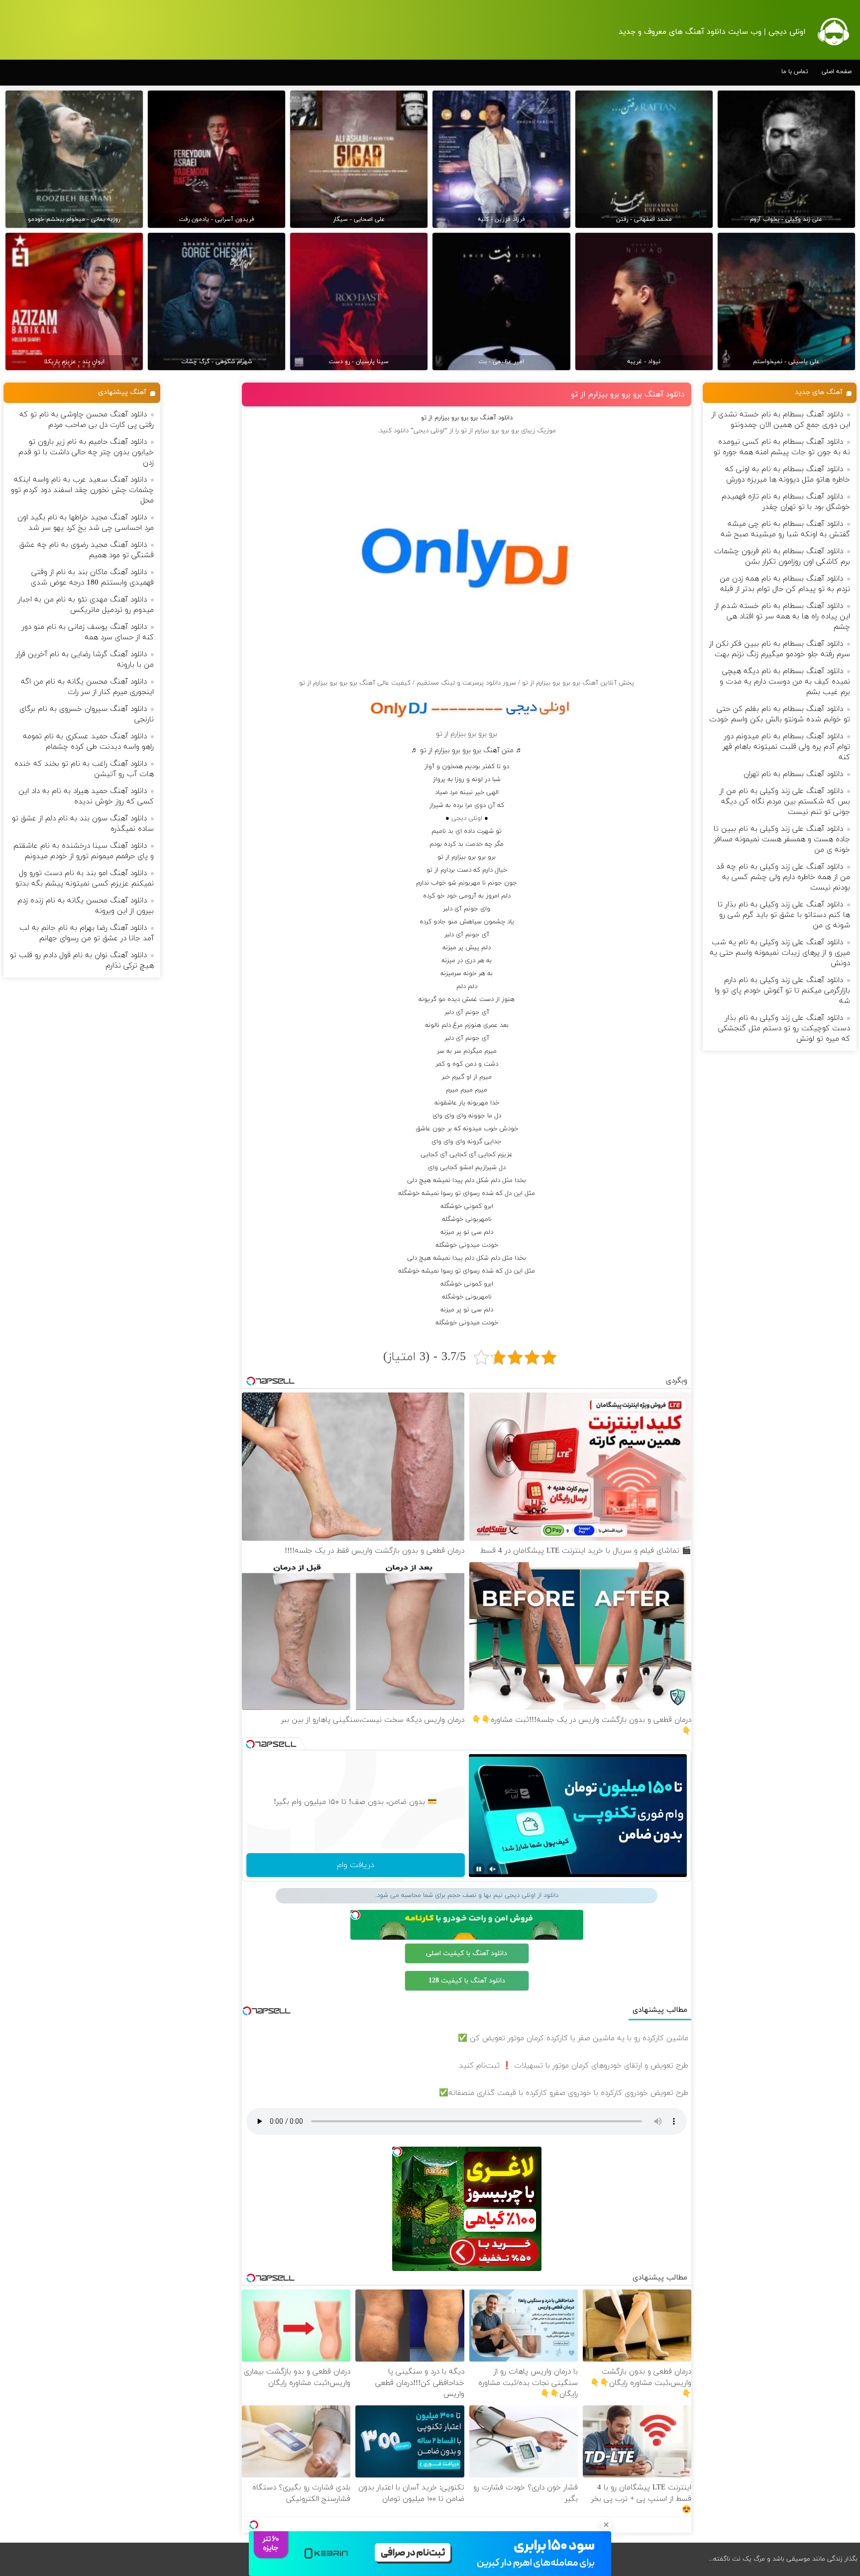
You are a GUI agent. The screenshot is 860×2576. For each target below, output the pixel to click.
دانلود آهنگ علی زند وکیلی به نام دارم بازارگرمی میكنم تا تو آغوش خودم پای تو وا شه (782, 991)
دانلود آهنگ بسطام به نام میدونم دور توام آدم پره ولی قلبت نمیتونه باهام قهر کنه (786, 747)
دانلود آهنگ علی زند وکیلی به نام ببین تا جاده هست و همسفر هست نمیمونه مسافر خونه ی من (782, 840)
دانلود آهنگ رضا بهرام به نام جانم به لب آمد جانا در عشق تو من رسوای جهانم (87, 933)
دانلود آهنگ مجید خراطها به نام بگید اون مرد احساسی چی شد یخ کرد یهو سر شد (86, 523)
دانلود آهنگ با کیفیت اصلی (467, 1953)
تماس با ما (795, 72)
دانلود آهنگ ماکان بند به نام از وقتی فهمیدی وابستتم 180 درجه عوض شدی (92, 578)
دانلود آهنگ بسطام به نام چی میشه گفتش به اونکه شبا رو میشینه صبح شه (785, 529)
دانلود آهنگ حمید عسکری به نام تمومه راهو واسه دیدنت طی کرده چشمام (88, 742)
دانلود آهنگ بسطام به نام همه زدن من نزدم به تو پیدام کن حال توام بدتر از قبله (785, 584)
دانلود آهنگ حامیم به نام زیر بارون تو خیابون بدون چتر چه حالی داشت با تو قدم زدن (86, 452)
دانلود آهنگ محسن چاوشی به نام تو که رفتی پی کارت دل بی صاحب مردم (87, 420)
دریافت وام (356, 1865)
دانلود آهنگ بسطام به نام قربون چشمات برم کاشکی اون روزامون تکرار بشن (782, 557)
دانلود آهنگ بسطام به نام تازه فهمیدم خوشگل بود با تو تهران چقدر (786, 502)
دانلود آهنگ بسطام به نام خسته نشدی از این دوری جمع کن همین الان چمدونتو (781, 420)
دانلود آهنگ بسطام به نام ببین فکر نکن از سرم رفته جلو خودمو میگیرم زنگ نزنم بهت (780, 649)
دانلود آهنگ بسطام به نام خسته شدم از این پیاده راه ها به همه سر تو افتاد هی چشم (782, 617)
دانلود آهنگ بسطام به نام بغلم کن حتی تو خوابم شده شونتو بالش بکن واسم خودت (780, 714)
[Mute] (493, 1869)
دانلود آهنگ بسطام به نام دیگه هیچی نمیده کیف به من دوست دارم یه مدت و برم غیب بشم (785, 682)
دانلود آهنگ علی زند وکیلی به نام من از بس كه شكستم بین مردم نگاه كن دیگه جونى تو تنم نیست (785, 802)
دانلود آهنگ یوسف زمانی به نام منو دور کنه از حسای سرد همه (88, 632)
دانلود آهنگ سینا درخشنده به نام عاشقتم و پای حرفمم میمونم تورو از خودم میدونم (84, 851)
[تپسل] (254, 2525)
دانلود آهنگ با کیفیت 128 (467, 1981)
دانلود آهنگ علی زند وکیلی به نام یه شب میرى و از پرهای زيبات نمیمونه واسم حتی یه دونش (780, 953)
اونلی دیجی (467, 818)
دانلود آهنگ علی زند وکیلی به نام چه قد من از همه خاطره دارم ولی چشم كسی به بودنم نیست (783, 877)
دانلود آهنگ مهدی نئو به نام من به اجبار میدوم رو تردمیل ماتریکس (86, 605)
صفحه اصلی (837, 72)
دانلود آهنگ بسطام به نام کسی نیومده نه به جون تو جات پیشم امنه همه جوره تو (782, 447)
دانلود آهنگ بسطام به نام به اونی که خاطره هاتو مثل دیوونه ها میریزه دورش (788, 475)
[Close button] (606, 2525)
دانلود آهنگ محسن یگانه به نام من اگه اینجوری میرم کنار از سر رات (87, 687)
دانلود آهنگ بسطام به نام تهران (793, 774)
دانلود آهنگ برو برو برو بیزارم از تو (628, 395)
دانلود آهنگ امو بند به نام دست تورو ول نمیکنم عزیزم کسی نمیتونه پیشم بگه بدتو (85, 879)
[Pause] (479, 1869)
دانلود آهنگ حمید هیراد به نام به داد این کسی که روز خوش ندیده (86, 796)
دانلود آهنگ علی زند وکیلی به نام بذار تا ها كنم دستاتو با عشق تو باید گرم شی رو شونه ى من (784, 915)
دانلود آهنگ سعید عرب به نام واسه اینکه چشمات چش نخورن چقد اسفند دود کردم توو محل (82, 490)
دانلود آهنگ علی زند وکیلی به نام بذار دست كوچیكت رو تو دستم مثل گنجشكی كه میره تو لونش (784, 1029)
